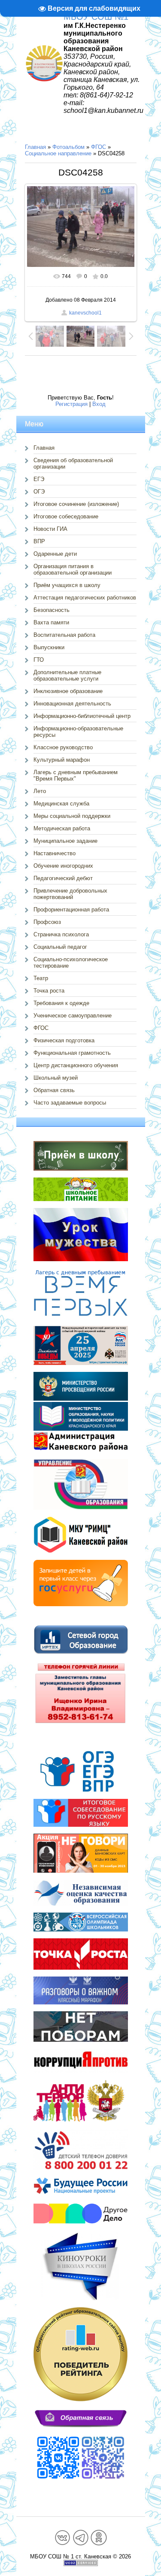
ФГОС (99, 147)
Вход (99, 404)
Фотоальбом (68, 147)
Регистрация (71, 404)
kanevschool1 (85, 313)
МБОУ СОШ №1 (96, 17)
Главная (35, 147)
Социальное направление (58, 153)
